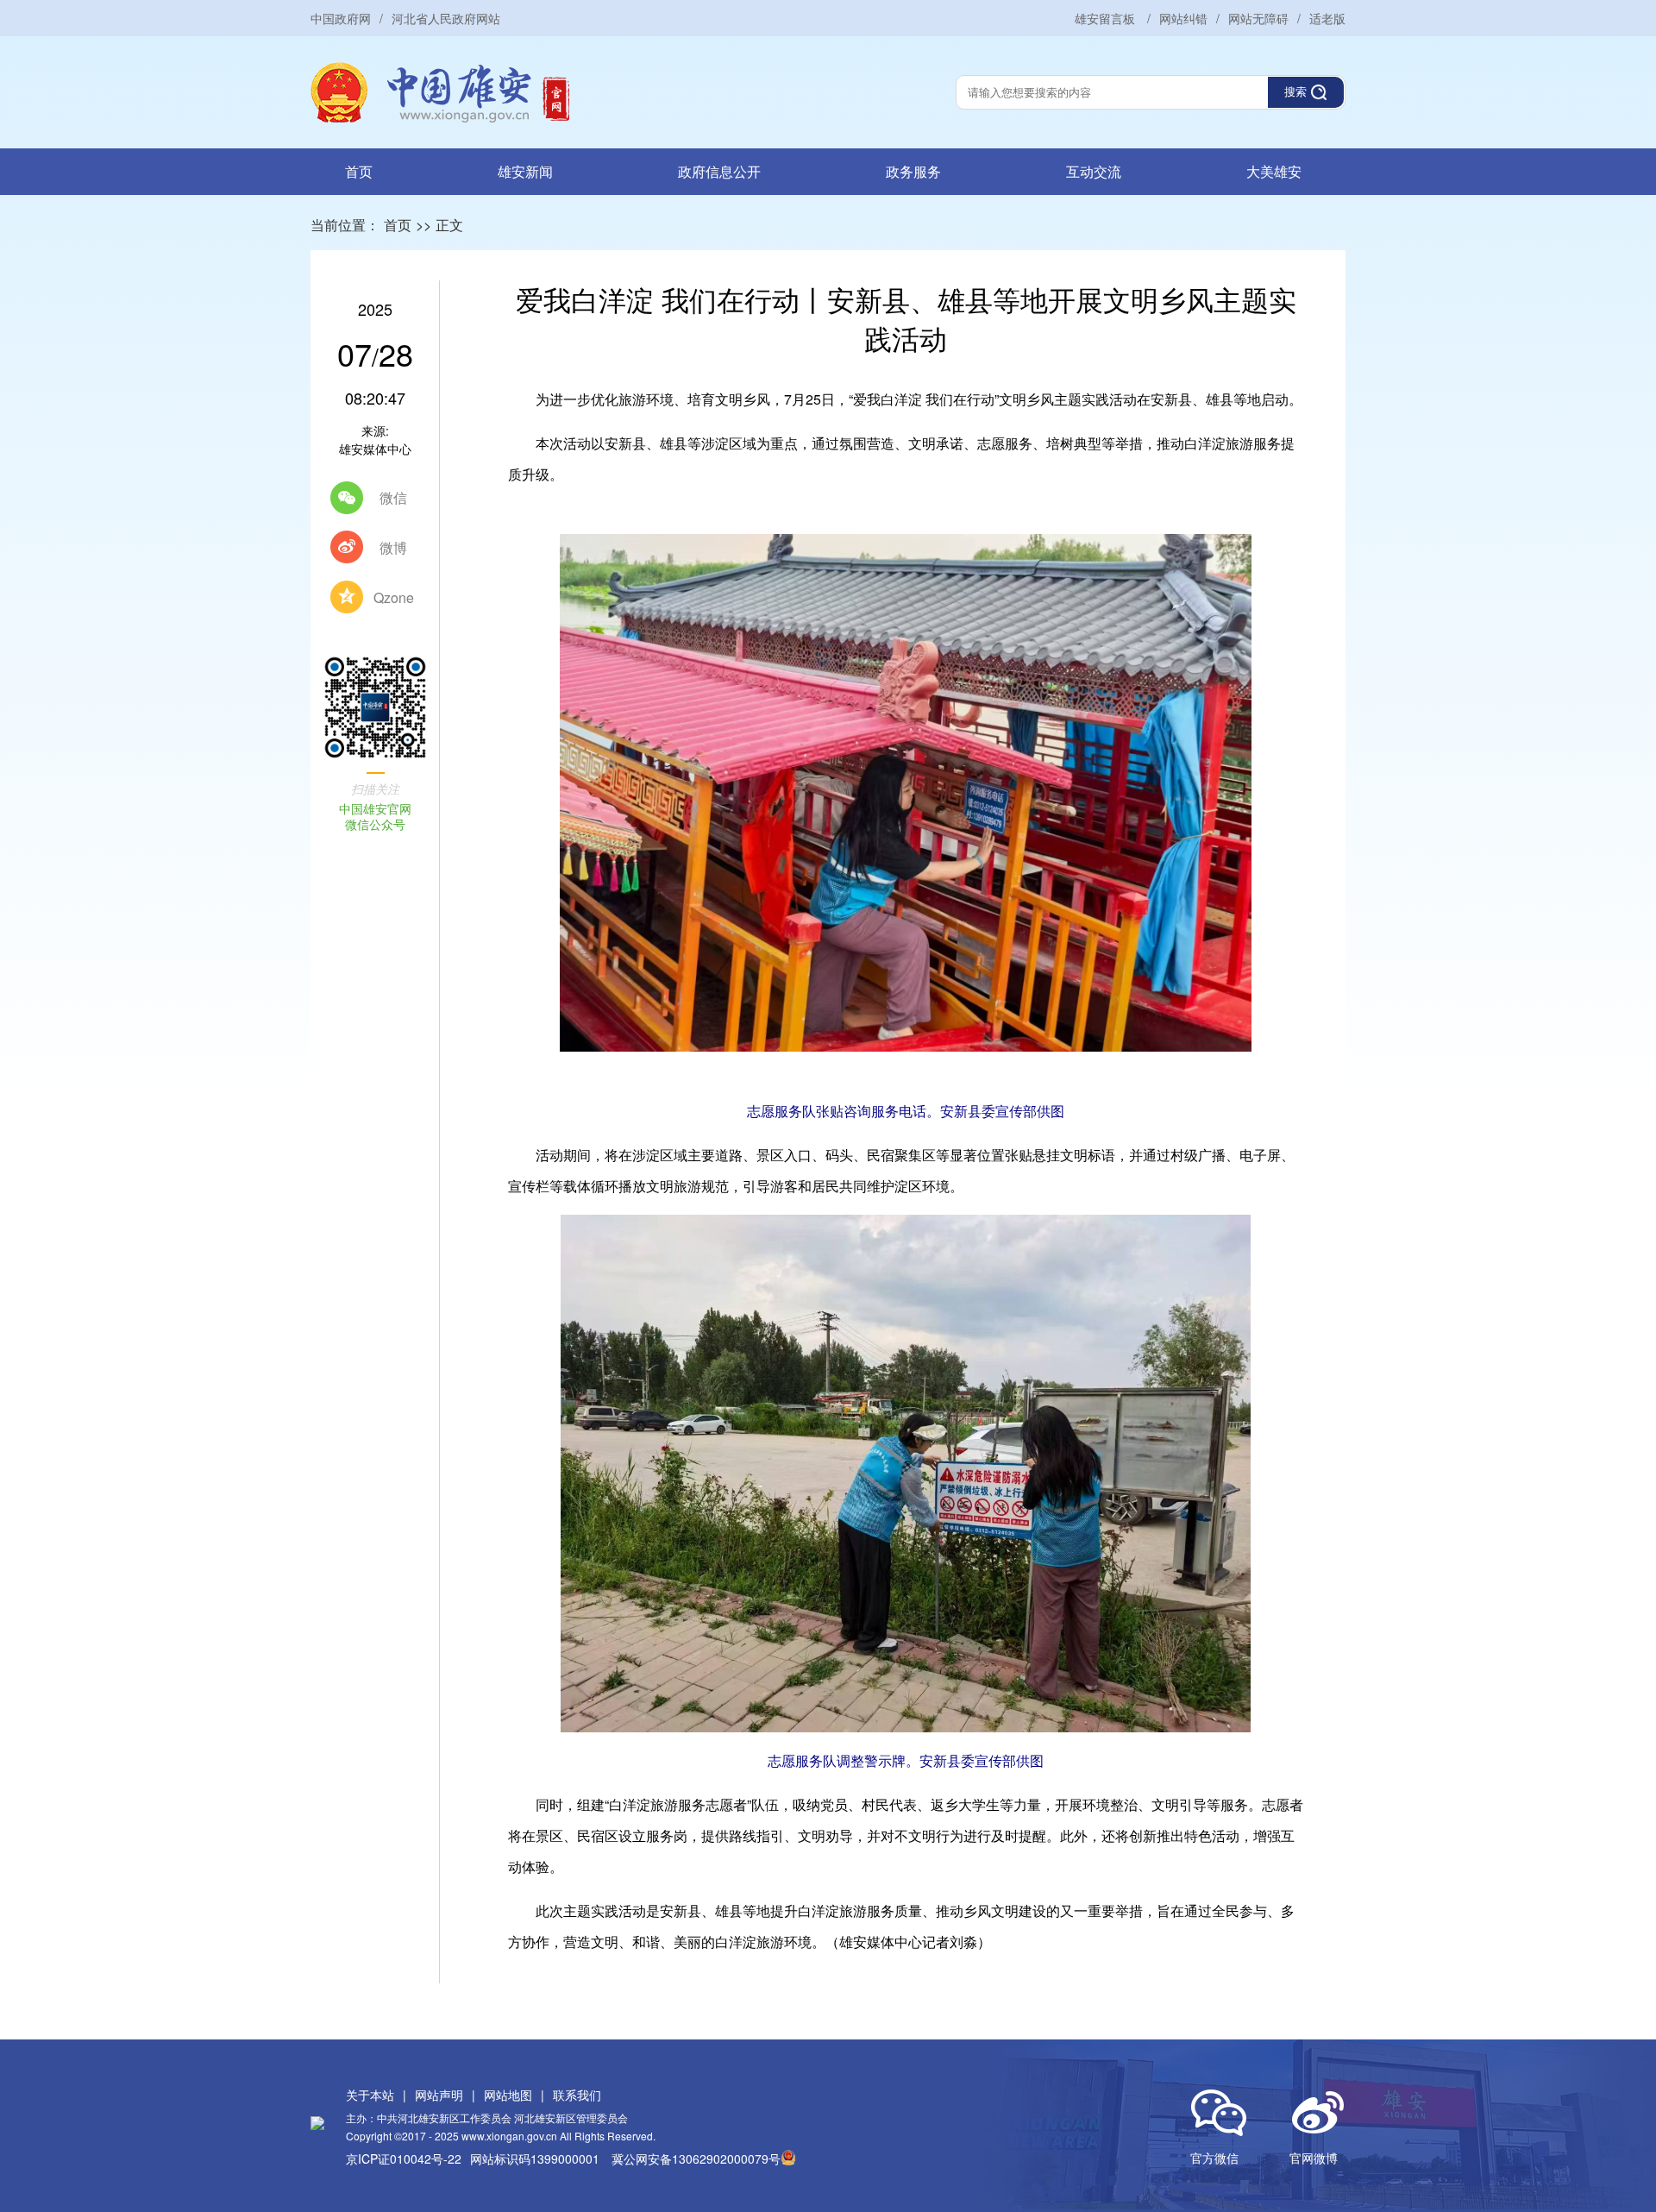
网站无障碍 (1258, 18)
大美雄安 (1274, 171)
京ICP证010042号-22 (404, 2159)
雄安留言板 (1107, 18)
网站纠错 (1183, 18)
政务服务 (913, 171)
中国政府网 (341, 18)
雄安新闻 (525, 171)
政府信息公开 (719, 171)
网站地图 (508, 2095)
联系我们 (577, 2095)
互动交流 (1094, 171)
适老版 (1327, 18)
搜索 (1295, 92)
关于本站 (370, 2095)
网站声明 (439, 2095)
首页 (359, 171)
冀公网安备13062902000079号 (696, 2159)
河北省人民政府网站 (446, 18)
